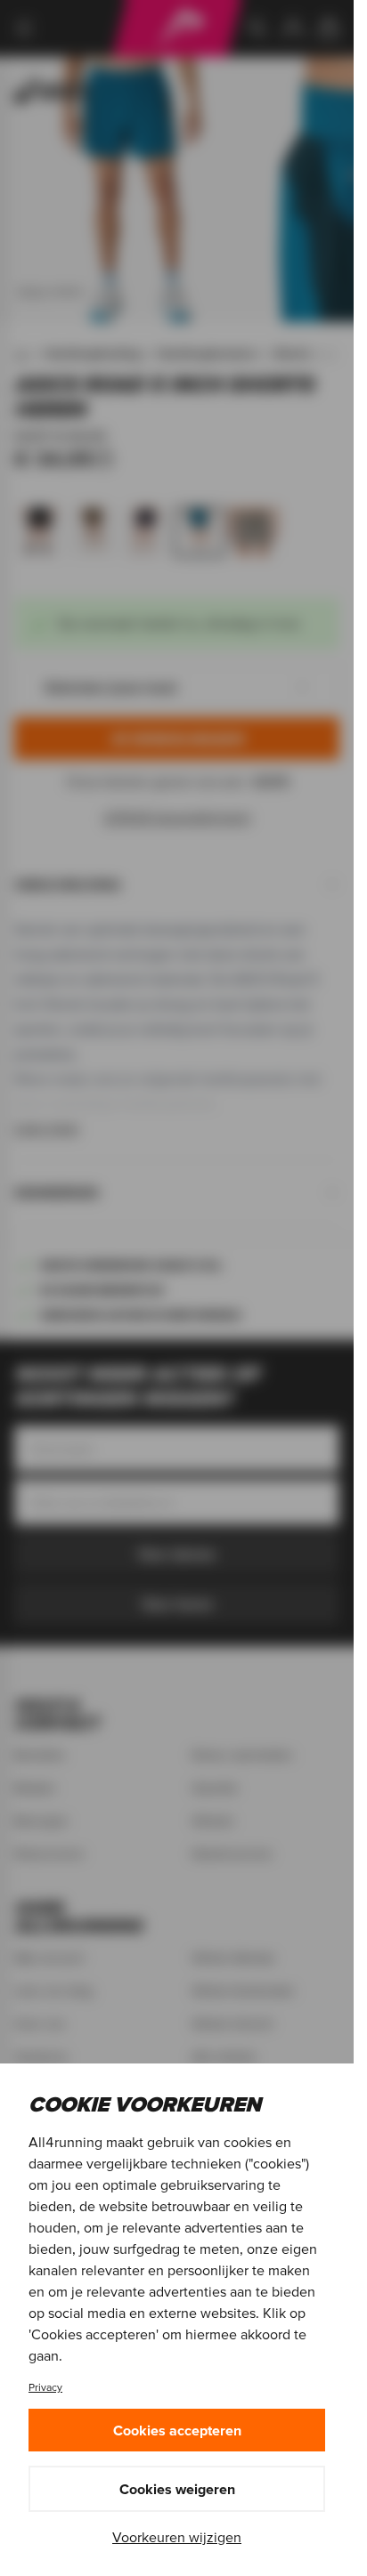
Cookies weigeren (177, 2489)
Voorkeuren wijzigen (177, 2537)
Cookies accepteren (177, 2430)
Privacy (45, 2387)
